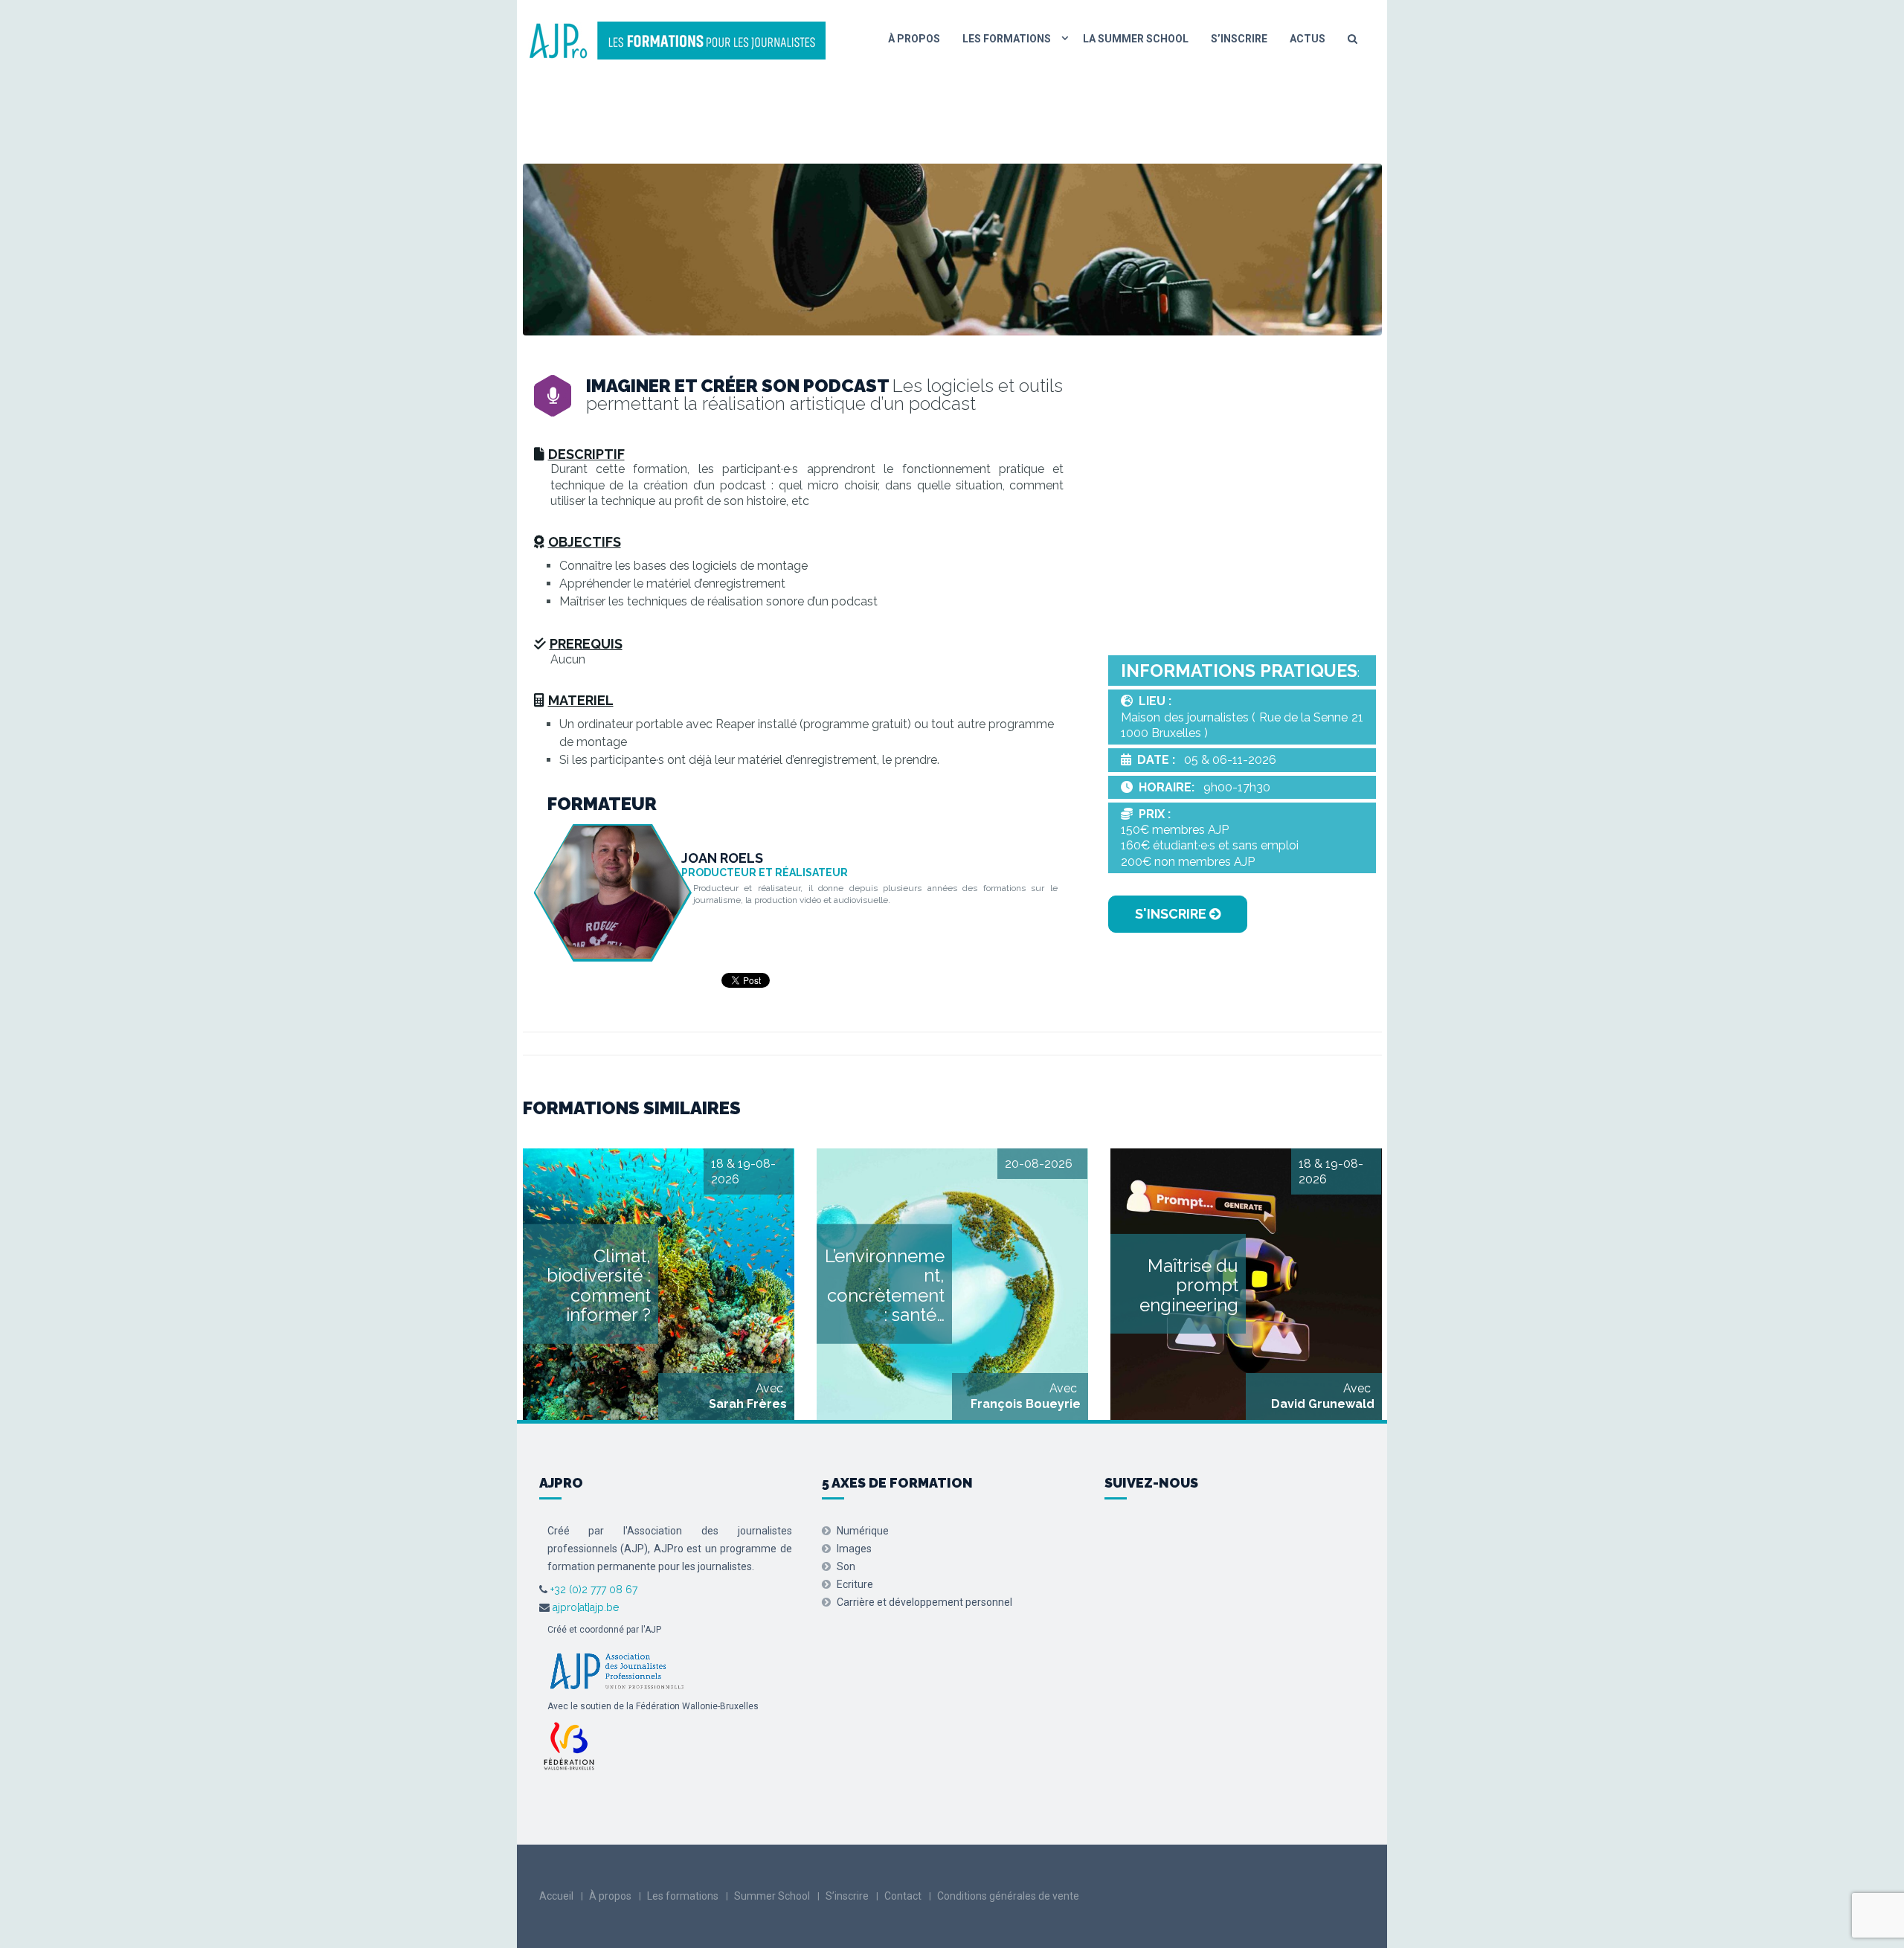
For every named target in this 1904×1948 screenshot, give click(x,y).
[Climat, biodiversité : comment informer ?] (659, 1284)
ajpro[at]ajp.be (586, 1607)
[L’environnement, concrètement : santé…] (952, 1284)
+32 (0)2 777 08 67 (592, 1589)
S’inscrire (1239, 39)
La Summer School (1136, 39)
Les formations (1007, 39)
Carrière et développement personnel (924, 1602)
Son (846, 1566)
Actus (1308, 39)
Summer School (772, 1896)
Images (854, 1549)
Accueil (556, 1896)
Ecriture (855, 1584)
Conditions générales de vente (1008, 1896)
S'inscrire (1172, 914)
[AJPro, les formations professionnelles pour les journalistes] (677, 39)
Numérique (863, 1531)
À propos (914, 39)
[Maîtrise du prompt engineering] (1246, 1284)
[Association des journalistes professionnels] (617, 1670)
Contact (903, 1896)
